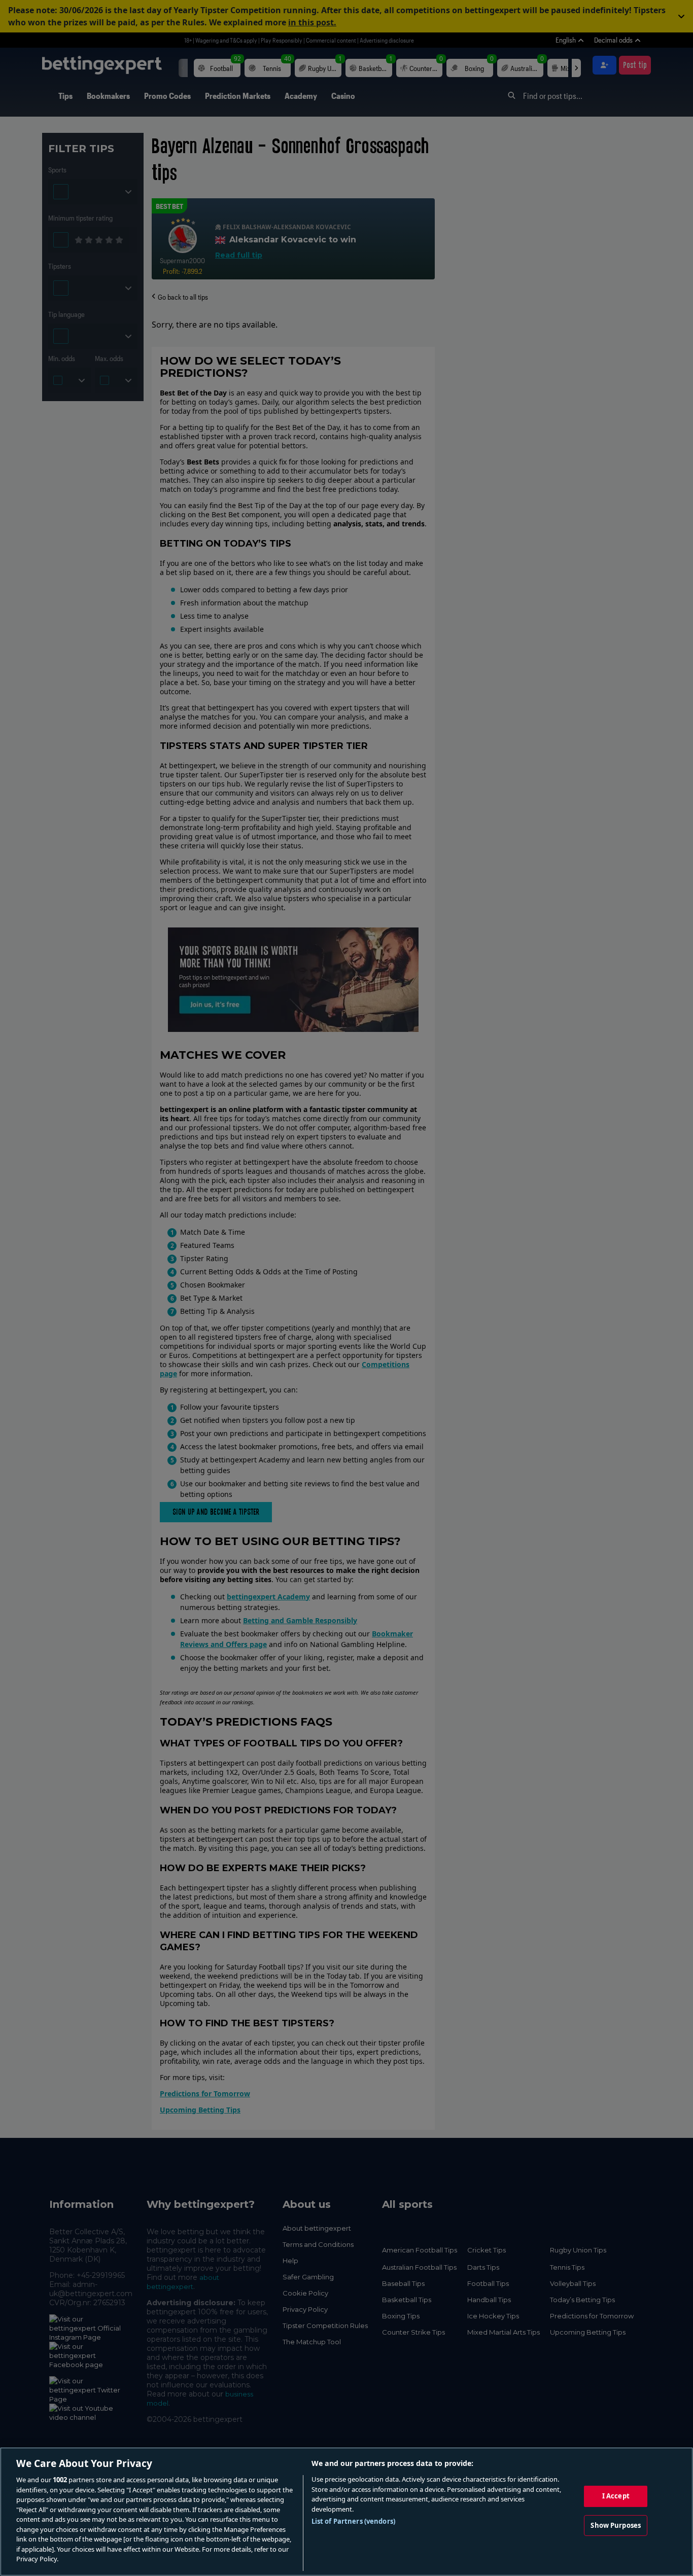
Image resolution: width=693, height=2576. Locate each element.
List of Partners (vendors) (353, 2521)
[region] (346, 2512)
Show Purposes (616, 2525)
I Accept (616, 2496)
